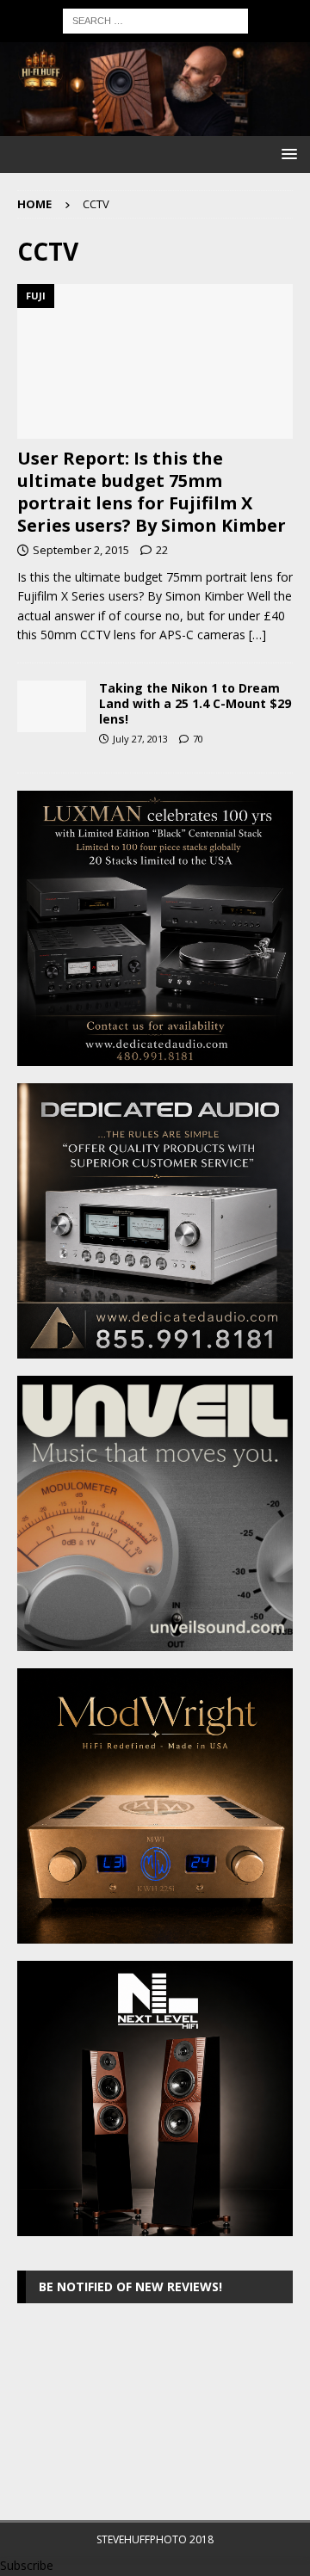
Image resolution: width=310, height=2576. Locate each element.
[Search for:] (155, 19)
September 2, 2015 (81, 550)
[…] (257, 635)
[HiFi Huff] (155, 126)
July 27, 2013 (140, 739)
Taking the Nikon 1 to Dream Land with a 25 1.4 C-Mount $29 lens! (195, 703)
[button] (286, 154)
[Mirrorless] (52, 706)
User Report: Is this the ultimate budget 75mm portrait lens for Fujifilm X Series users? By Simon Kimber (152, 492)
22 (162, 550)
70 (198, 739)
